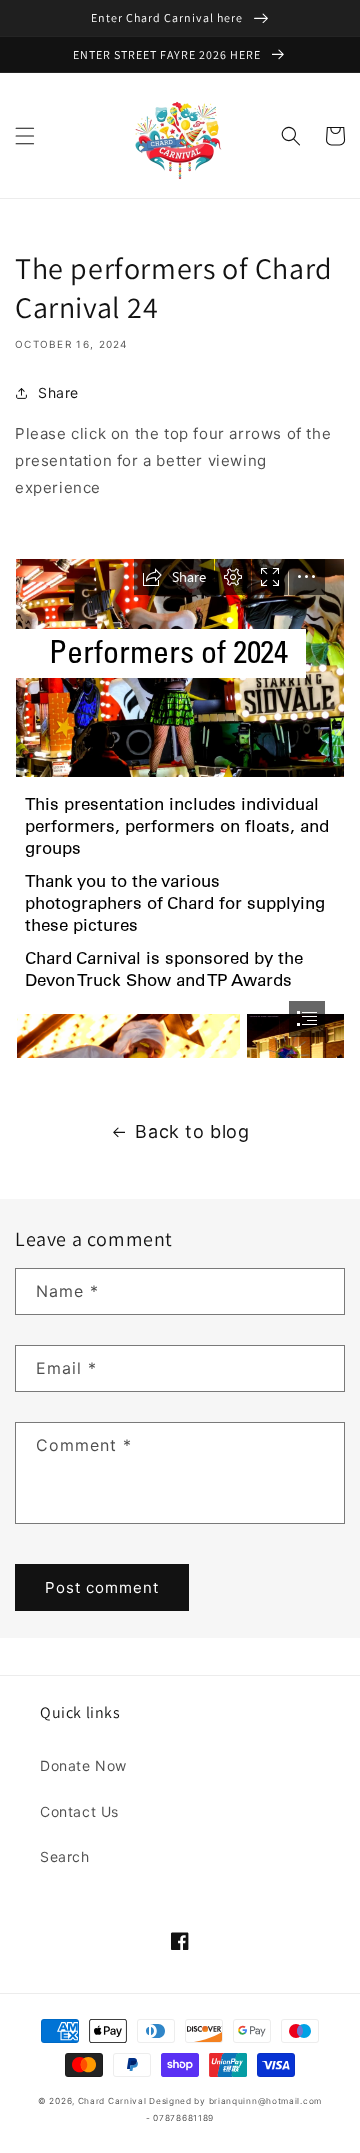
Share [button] (58, 392)
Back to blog (192, 1131)
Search (65, 1856)
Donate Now (83, 1765)
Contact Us (79, 1811)
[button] (25, 136)
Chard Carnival (114, 2101)
